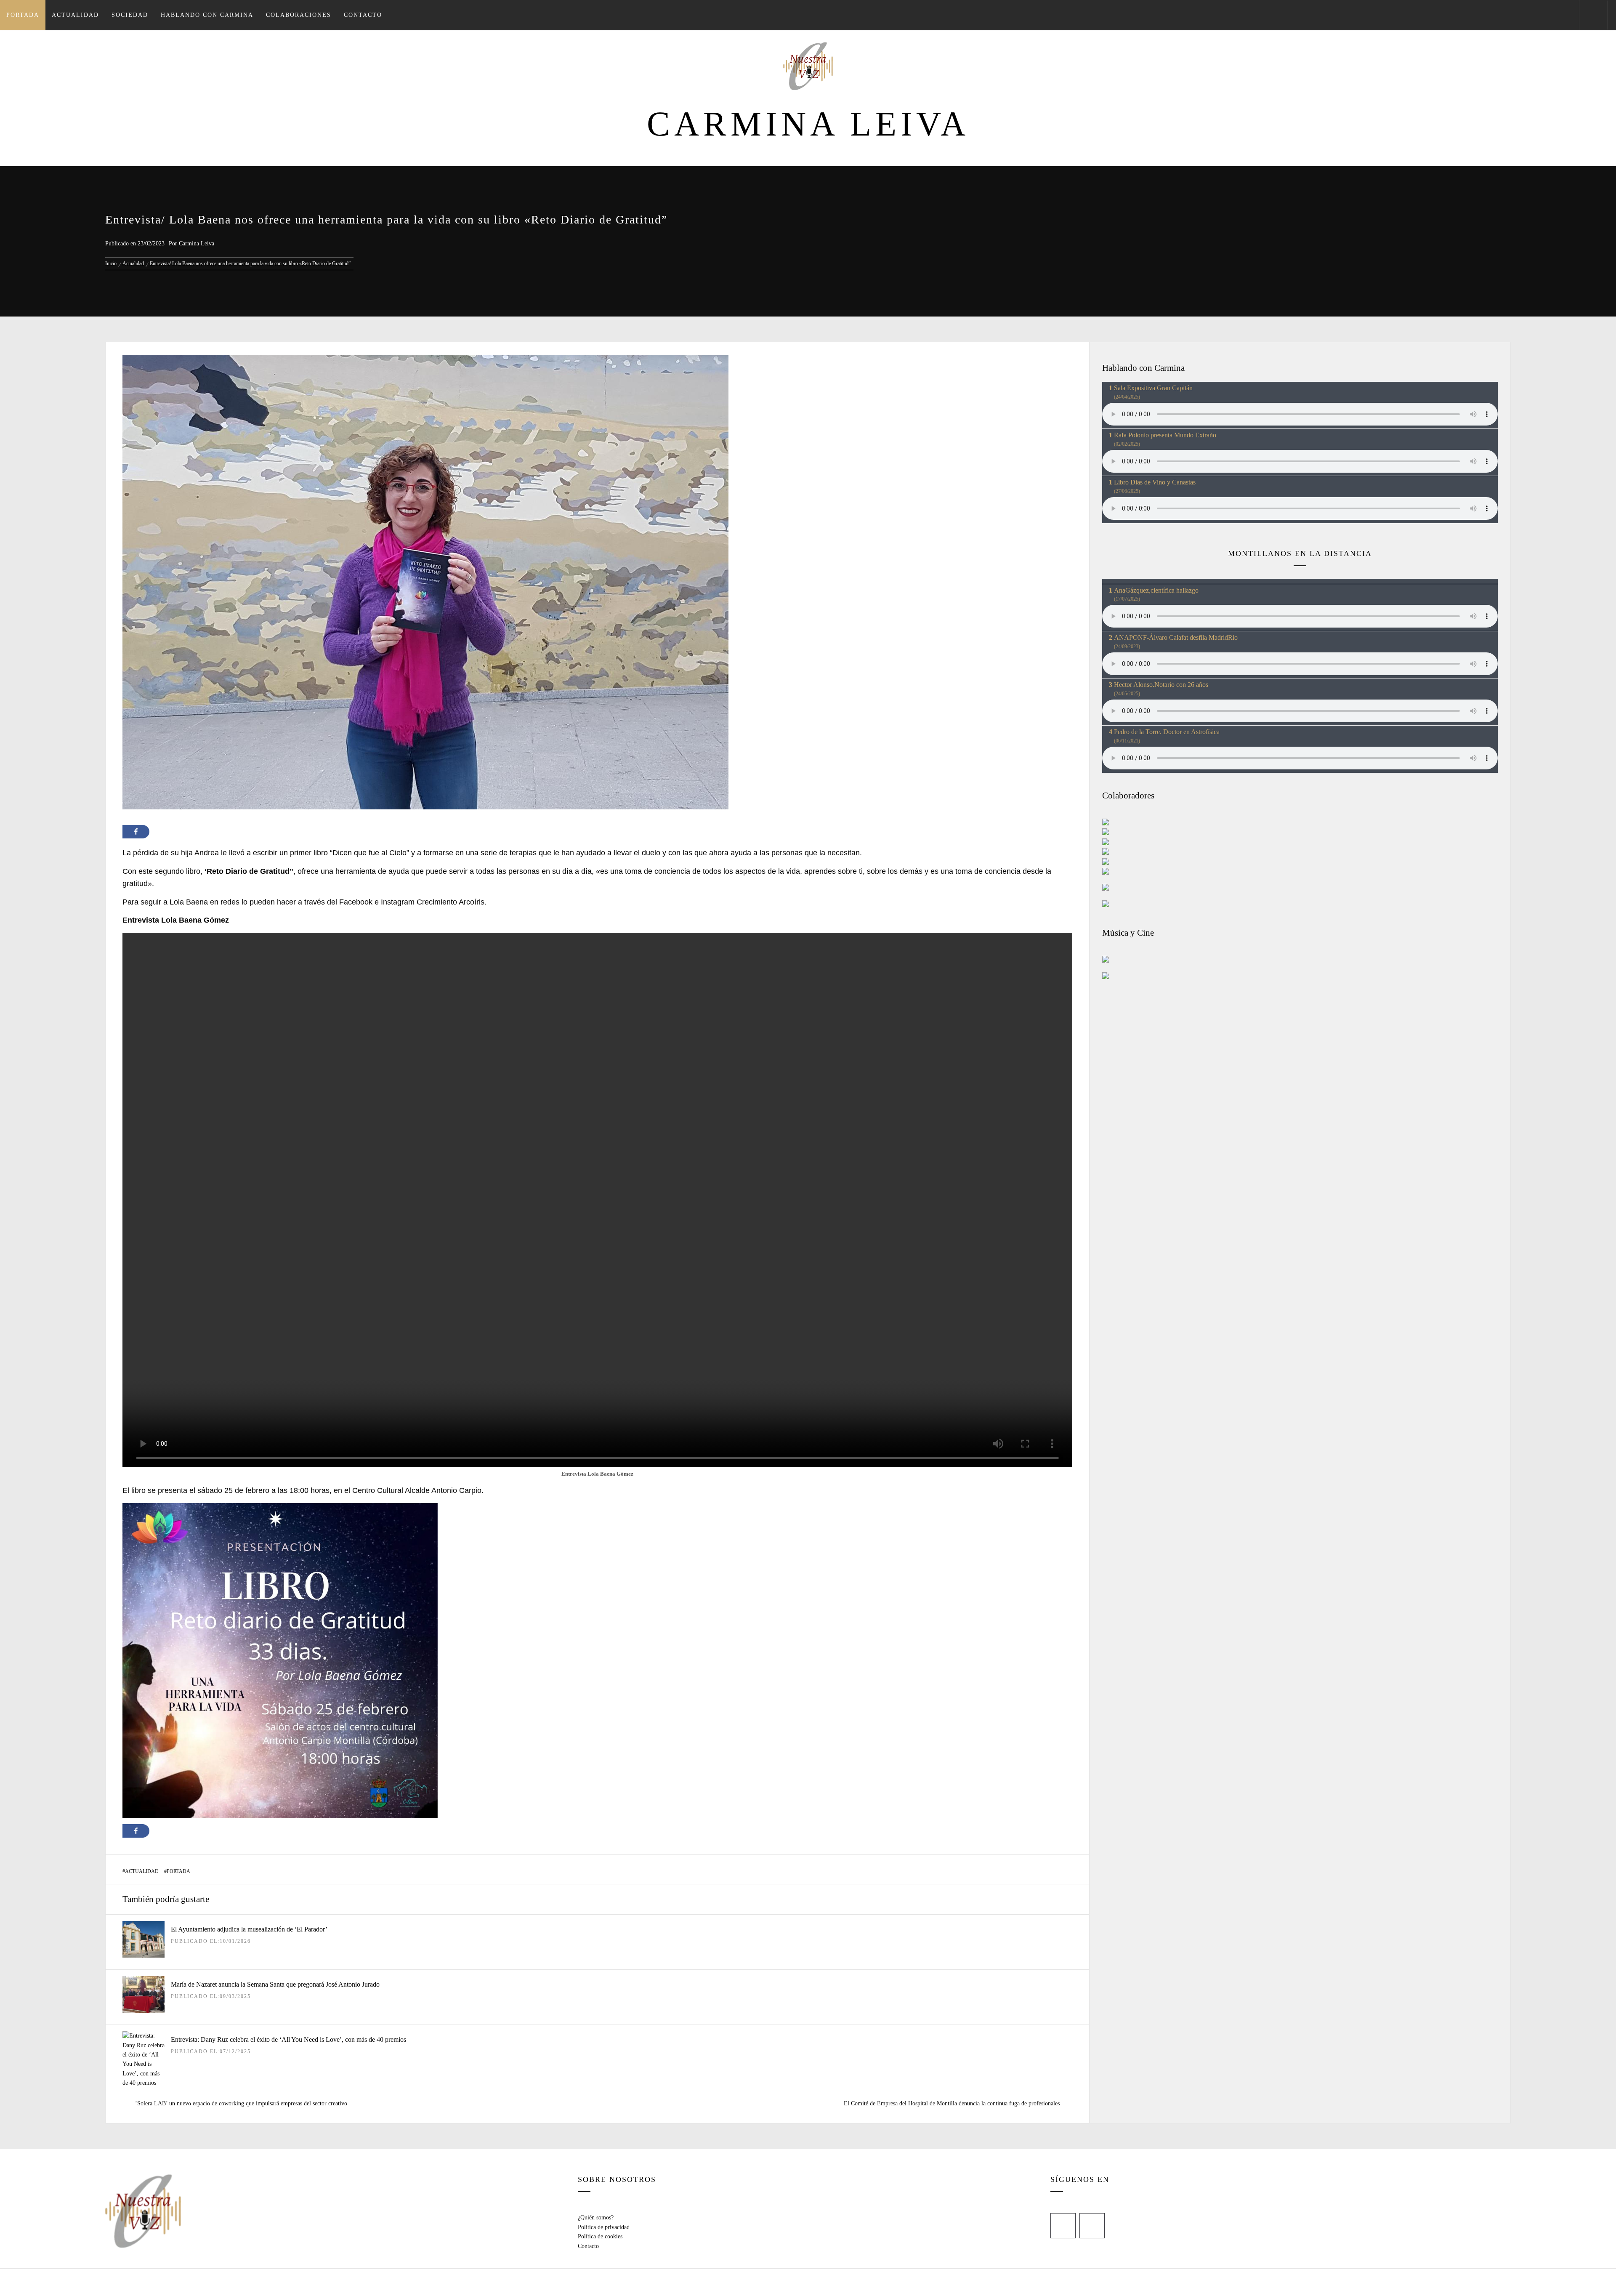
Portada (23, 15)
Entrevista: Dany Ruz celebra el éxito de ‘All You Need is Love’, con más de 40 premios (288, 2039)
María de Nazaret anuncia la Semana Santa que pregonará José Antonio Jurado (275, 1984)
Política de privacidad (604, 2227)
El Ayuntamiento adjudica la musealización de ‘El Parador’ (249, 1929)
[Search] (1593, 15)
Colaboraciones (299, 15)
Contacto (363, 15)
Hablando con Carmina (207, 15)
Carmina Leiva (808, 124)
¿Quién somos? (596, 2218)
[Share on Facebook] (136, 832)
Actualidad (75, 15)
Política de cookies (600, 2236)
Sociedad (130, 15)
